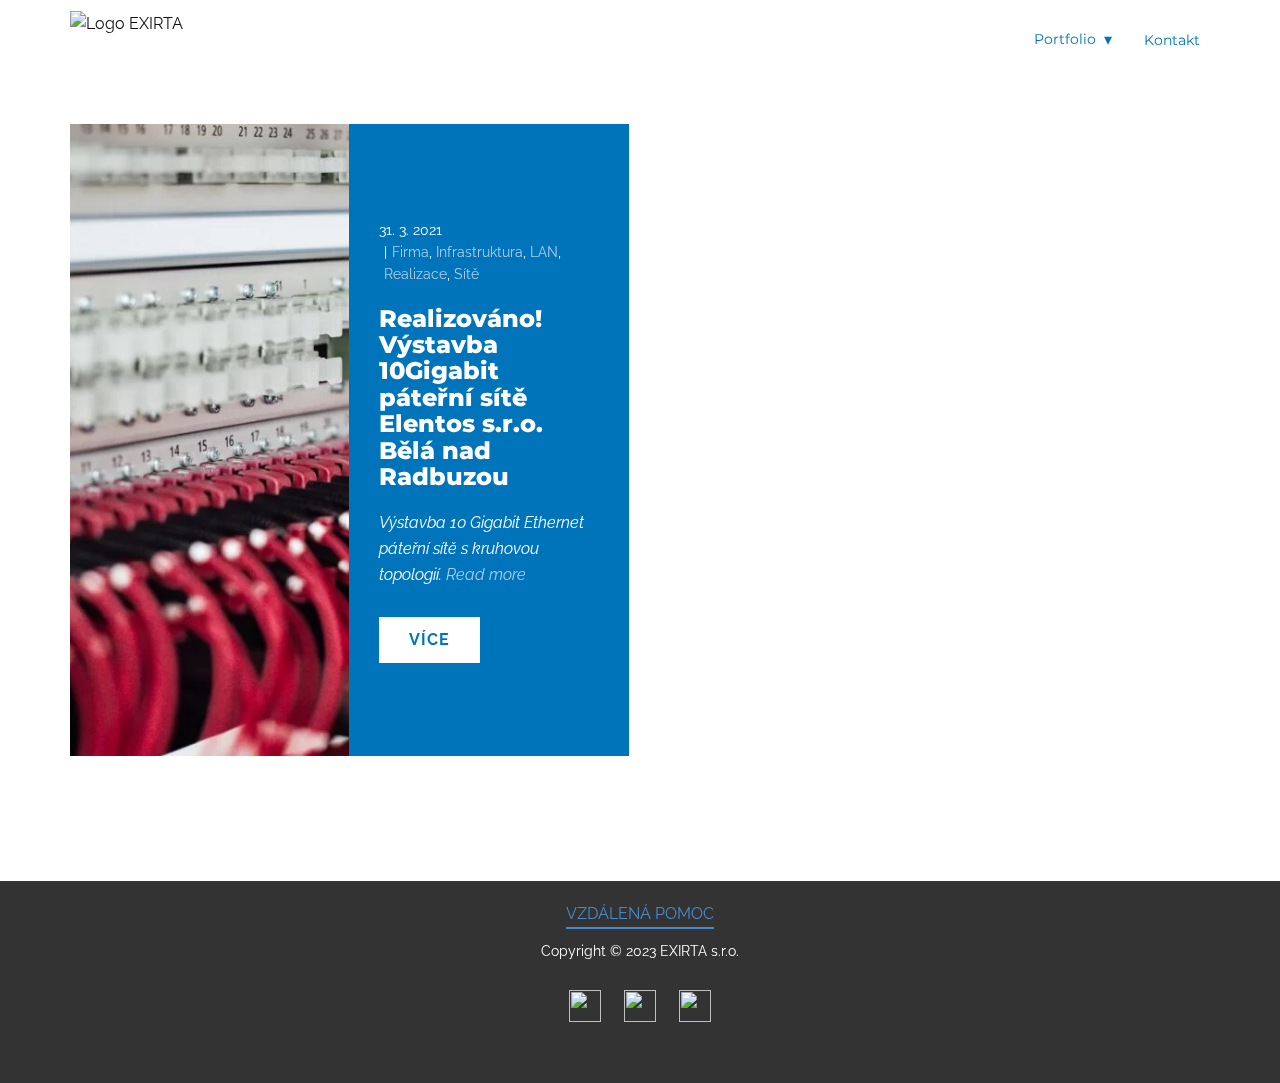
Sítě (466, 274)
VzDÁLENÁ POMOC (640, 913)
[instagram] (585, 1006)
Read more (486, 574)
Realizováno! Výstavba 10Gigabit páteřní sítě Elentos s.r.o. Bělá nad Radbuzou (461, 397)
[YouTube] (695, 1006)
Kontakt (1172, 40)
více (429, 639)
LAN (544, 252)
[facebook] (640, 1006)
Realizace (415, 274)
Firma (410, 252)
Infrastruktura (479, 252)
